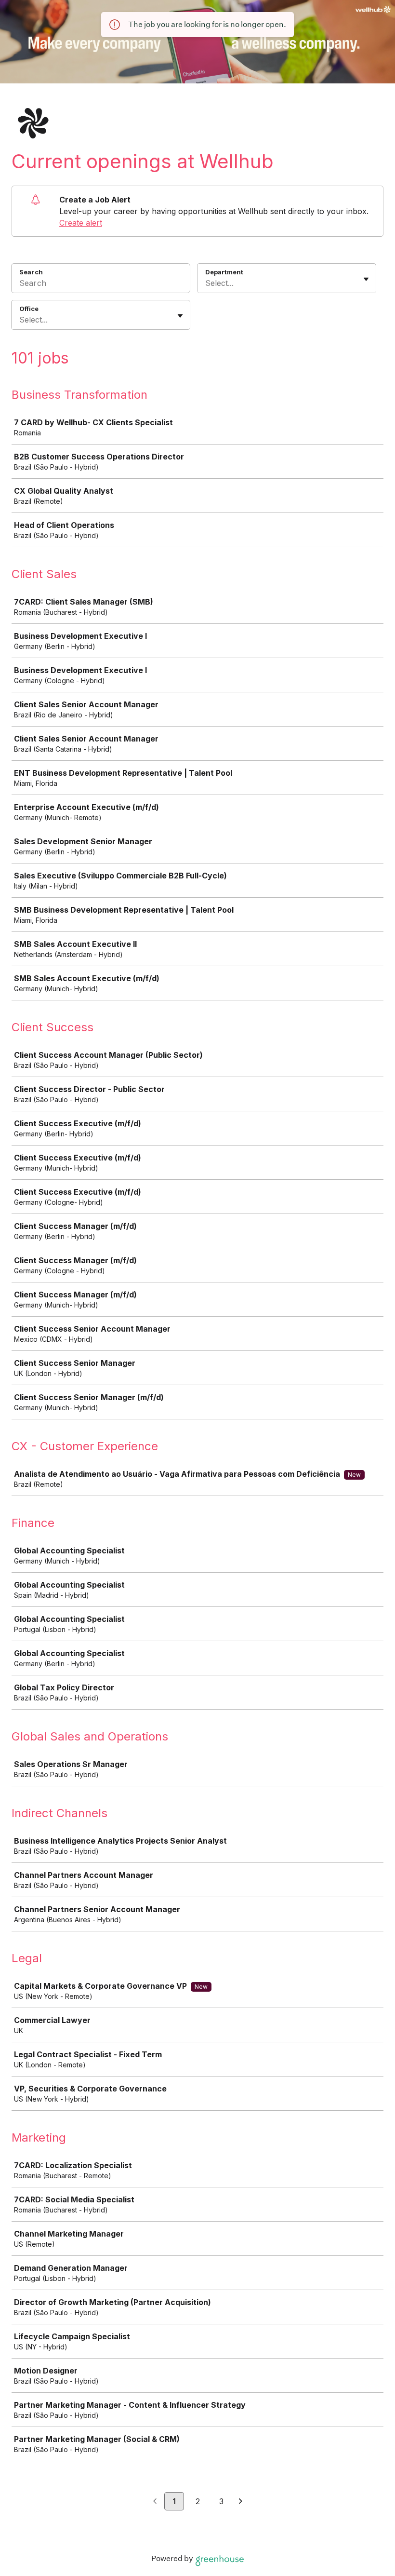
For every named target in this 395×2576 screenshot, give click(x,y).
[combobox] (206, 283)
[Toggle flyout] (366, 279)
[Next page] (241, 2502)
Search (31, 272)
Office (29, 309)
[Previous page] (155, 2502)
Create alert (81, 223)
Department (224, 272)
